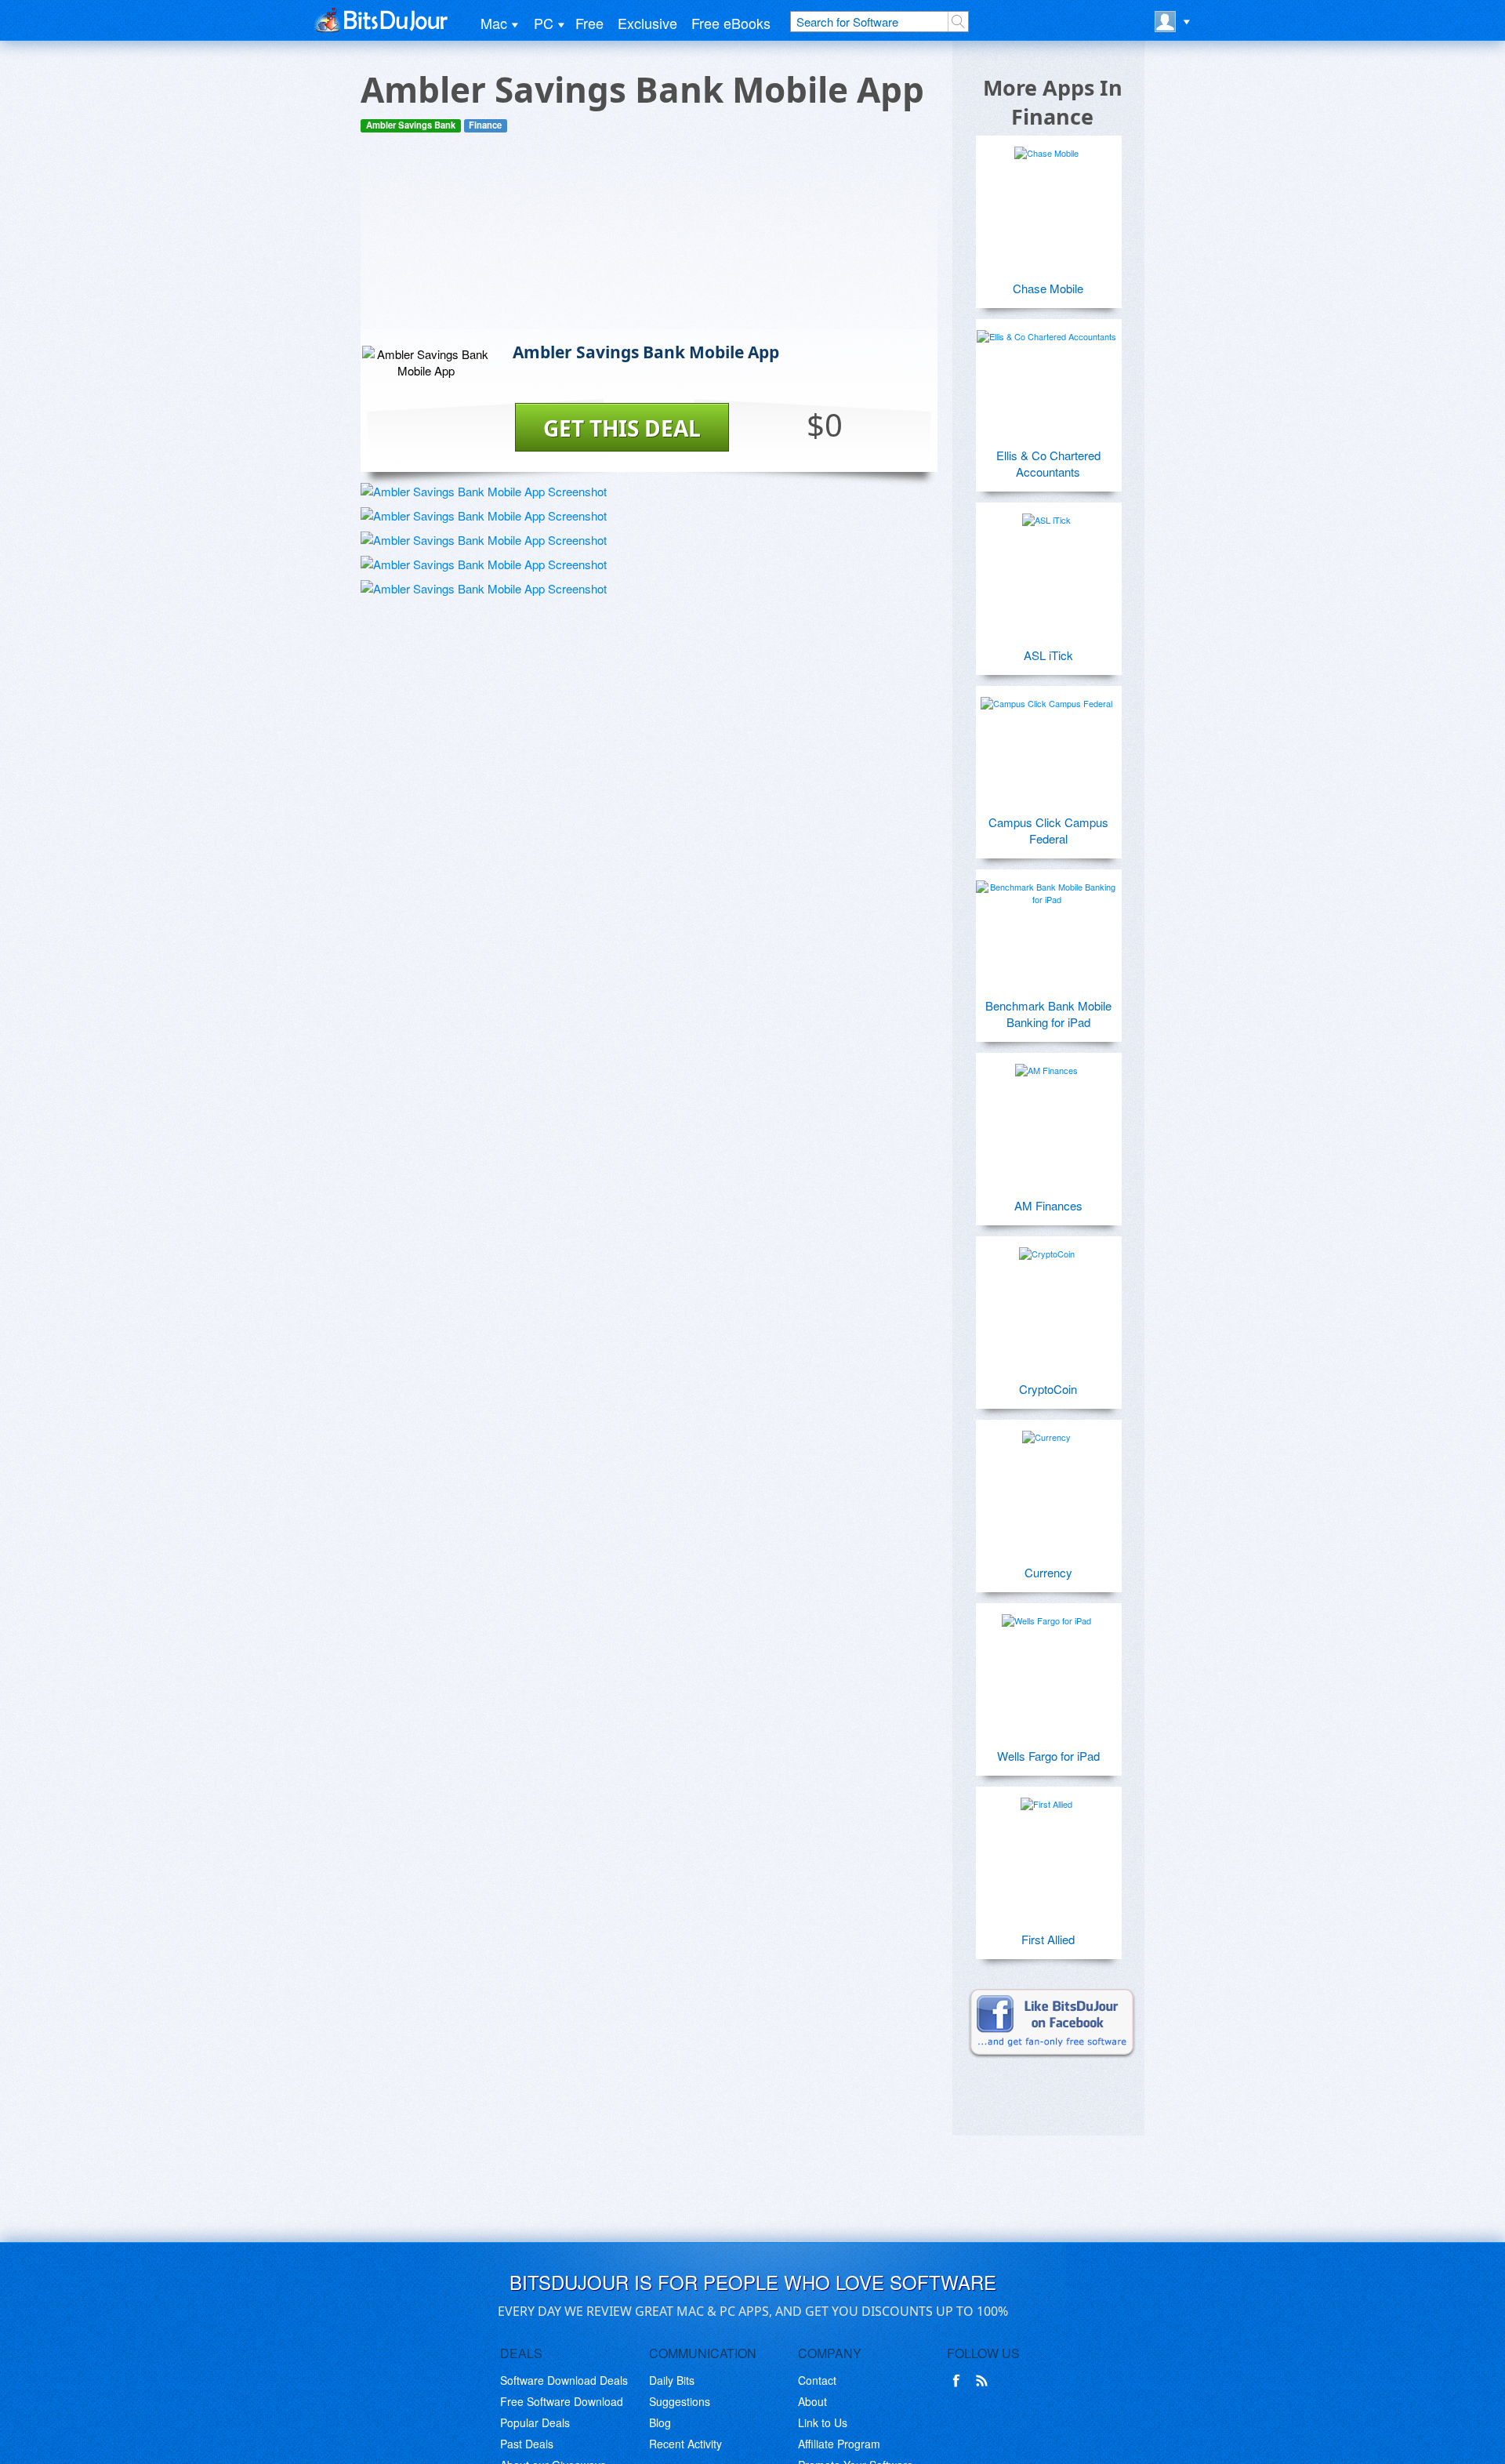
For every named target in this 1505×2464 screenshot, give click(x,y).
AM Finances (1048, 1205)
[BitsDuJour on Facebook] (959, 2381)
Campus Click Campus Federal (1048, 830)
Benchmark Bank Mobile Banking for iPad (1048, 1014)
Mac (494, 23)
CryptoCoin (1048, 1389)
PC (544, 23)
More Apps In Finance (1053, 102)
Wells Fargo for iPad (1048, 1756)
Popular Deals (535, 2422)
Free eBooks (731, 23)
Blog (660, 2422)
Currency (1048, 1572)
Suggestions (680, 2401)
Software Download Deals (564, 2380)
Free (589, 23)
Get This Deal (622, 428)
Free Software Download (562, 2401)
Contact (817, 2380)
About (812, 2401)
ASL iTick (1048, 655)
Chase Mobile (1048, 288)
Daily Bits (672, 2380)
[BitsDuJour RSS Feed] (985, 2381)
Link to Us (823, 2422)
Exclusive (647, 23)
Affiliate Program (839, 2444)
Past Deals (527, 2444)
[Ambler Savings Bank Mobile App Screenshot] (484, 491)
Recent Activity (685, 2444)
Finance (485, 125)
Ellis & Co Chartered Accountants (1048, 463)
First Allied (1048, 1939)
